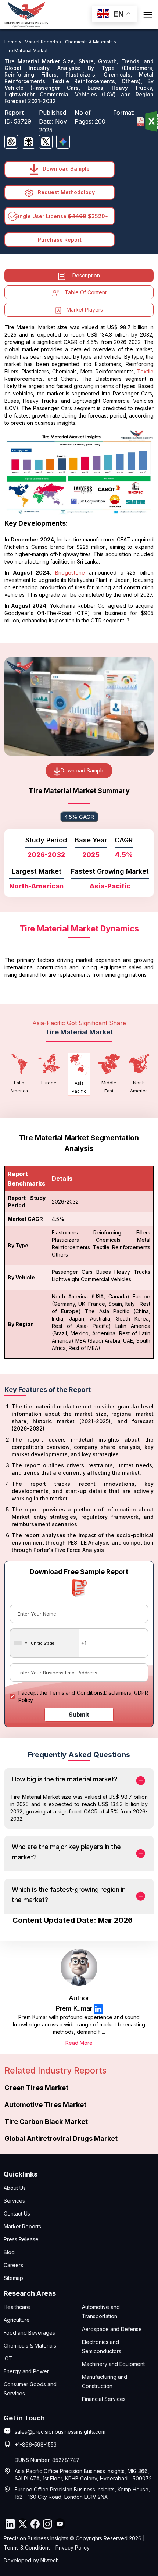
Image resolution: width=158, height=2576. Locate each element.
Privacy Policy (73, 2547)
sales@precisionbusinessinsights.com (60, 2432)
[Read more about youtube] (60, 2524)
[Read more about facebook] (35, 2524)
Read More (79, 2043)
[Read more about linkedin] (98, 2009)
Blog (9, 2252)
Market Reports (22, 2226)
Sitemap (13, 2278)
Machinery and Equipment (113, 2364)
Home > (14, 42)
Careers (13, 2265)
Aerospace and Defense (112, 2329)
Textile (145, 371)
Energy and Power (26, 2371)
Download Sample (65, 169)
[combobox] (44, 1643)
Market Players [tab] (85, 310)
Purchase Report (60, 240)
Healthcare (17, 2307)
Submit (79, 1715)
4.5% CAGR (79, 817)
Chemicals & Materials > (91, 42)
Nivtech (50, 2560)
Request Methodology (66, 192)
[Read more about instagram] (47, 2524)
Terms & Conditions (27, 2547)
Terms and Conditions (76, 1693)
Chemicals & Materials (30, 2346)
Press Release (21, 2239)
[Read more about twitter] (22, 2524)
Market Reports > (44, 42)
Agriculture (17, 2320)
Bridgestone (70, 573)
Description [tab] (86, 275)
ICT (8, 2358)
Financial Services (104, 2399)
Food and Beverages (29, 2333)
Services (14, 2201)
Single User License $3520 (60, 216)
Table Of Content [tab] (86, 292)
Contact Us (17, 2213)
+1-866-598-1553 (36, 2444)
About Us (15, 2188)
